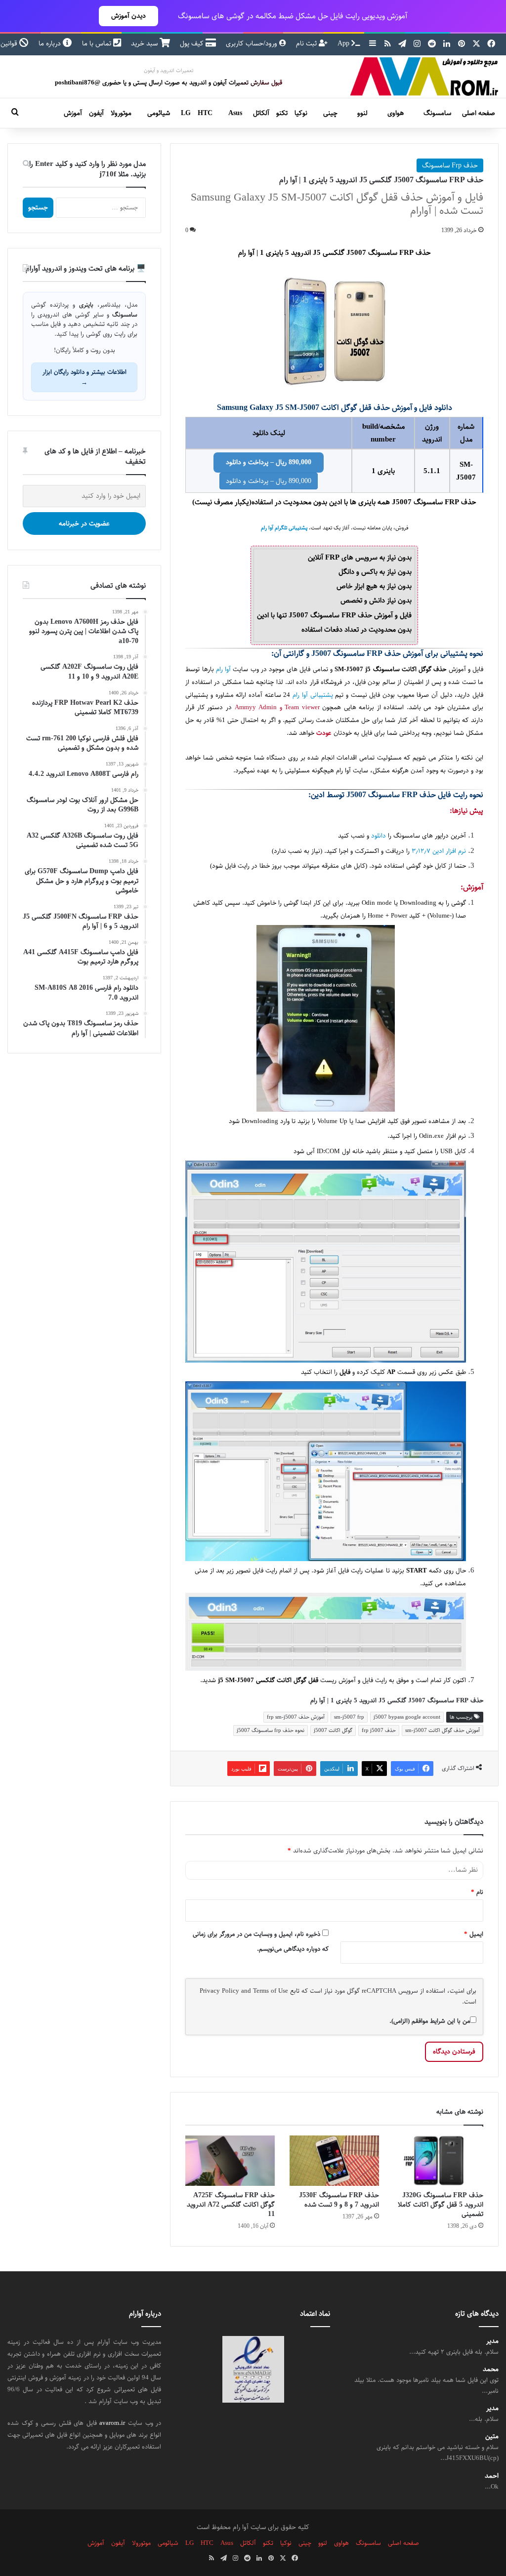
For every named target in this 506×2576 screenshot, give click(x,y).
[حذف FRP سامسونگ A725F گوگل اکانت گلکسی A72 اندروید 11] (230, 2161)
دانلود (379, 836)
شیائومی (159, 113)
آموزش (73, 113)
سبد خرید (145, 43)
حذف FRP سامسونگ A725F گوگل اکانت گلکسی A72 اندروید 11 (231, 2205)
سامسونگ (437, 113)
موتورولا (121, 113)
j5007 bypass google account (407, 1717)
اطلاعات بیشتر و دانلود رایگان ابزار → (84, 377)
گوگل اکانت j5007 (333, 1730)
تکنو (282, 113)
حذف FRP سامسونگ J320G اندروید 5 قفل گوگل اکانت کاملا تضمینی (441, 2205)
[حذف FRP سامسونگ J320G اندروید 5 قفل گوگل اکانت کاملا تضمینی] (439, 2161)
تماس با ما (98, 43)
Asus (235, 113)
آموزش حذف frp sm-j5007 (296, 1717)
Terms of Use (271, 1991)
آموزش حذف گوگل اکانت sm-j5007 (443, 1730)
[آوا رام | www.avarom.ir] (424, 77)
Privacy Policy (219, 1991)
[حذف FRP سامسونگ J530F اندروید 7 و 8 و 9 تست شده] (334, 2161)
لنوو (362, 113)
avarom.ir (112, 2423)
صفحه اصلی (479, 113)
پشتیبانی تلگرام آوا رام (284, 528)
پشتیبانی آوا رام (313, 695)
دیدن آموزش (128, 16)
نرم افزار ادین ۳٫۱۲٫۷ (439, 851)
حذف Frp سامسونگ (450, 165)
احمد (492, 2475)
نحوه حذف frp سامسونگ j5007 (271, 1730)
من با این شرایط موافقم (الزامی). (430, 2021)
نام (477, 1892)
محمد (491, 2369)
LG (186, 113)
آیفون (96, 113)
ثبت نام (307, 43)
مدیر (492, 2341)
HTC (205, 113)
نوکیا (301, 113)
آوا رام (223, 669)
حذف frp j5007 (379, 1730)
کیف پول (193, 43)
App (344, 43)
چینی (330, 113)
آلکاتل (261, 113)
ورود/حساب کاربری (253, 43)
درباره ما (51, 43)
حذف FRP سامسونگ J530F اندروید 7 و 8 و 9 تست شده (339, 2200)
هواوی (396, 113)
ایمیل (474, 1934)
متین (492, 2436)
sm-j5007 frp (349, 1717)
